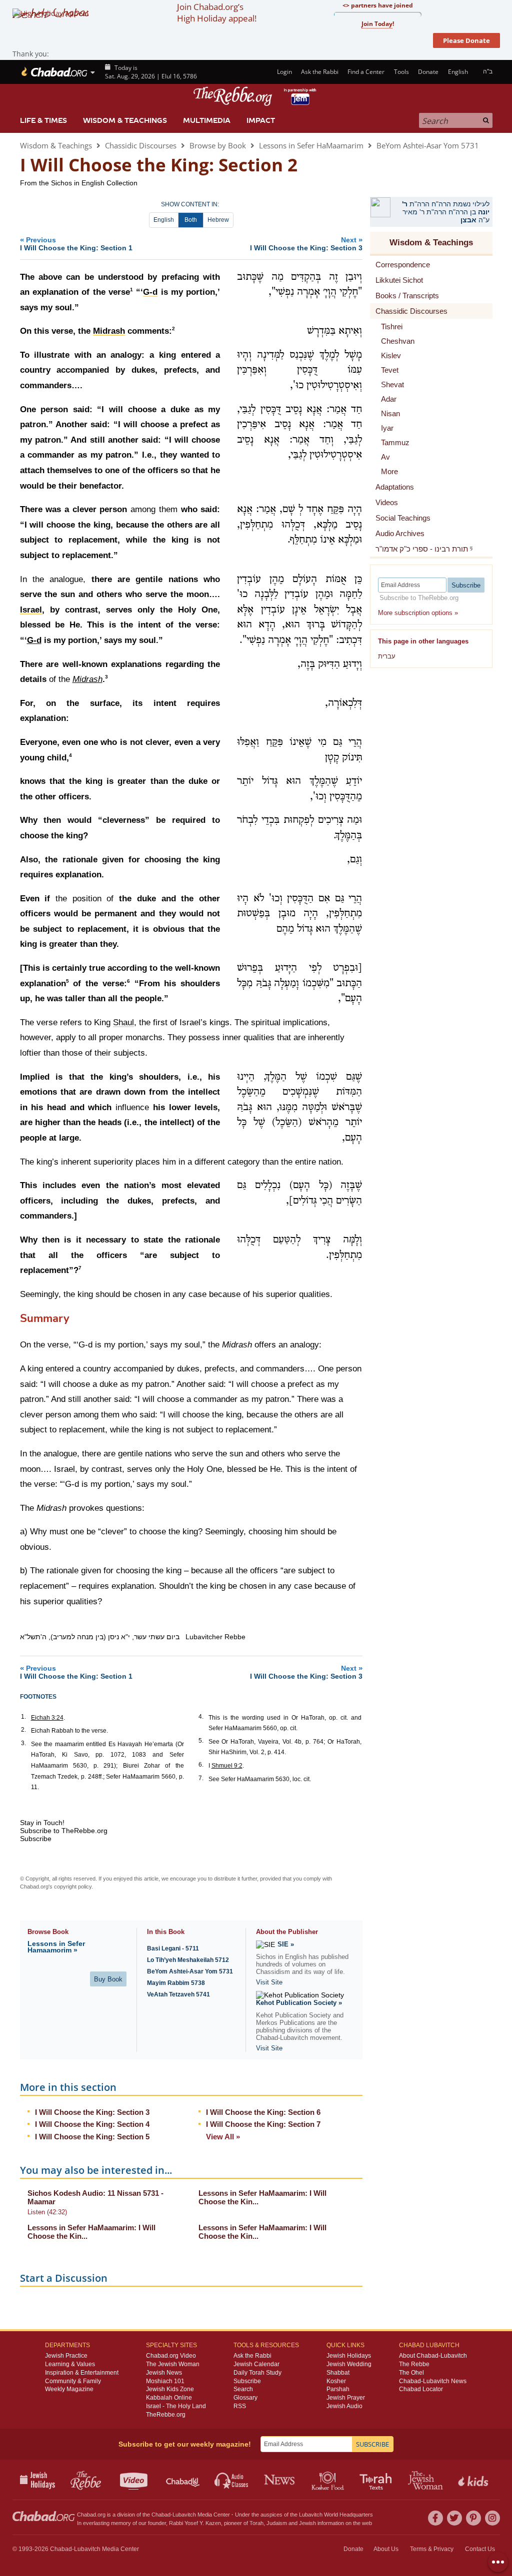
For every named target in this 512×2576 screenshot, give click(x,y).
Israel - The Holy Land (176, 2406)
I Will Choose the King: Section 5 (92, 2137)
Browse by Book (218, 145)
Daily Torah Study (257, 2373)
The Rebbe (414, 2364)
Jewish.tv (135, 2480)
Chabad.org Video (171, 2356)
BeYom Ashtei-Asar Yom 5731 (428, 145)
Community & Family (73, 2381)
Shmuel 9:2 (227, 1766)
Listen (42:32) (47, 2212)
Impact (261, 120)
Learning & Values (70, 2364)
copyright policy (73, 1887)
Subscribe (247, 2381)
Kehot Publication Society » (299, 2003)
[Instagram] (492, 2518)
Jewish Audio (344, 2406)
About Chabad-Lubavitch (433, 2356)
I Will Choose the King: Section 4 (92, 2124)
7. (201, 1778)
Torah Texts (377, 2480)
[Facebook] (435, 2518)
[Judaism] (54, 72)
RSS (240, 2406)
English (164, 220)
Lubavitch (184, 2515)
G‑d (34, 640)
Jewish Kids (474, 2480)
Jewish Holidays (349, 2356)
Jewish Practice (66, 2356)
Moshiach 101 (165, 2381)
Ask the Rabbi (320, 72)
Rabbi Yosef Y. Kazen (195, 2523)
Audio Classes (232, 2480)
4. (201, 1717)
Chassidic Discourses (141, 145)
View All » (223, 2137)
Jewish (307, 2523)
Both (191, 220)
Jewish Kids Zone (170, 2389)
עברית (387, 656)
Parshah (338, 2389)
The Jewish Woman (173, 2364)
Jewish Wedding (349, 2364)
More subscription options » (418, 613)
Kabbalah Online (169, 2398)
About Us (386, 2549)
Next (306, 244)
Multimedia (207, 120)
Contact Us (480, 2549)
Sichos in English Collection (94, 183)
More (389, 471)
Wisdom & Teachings (125, 120)
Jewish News (164, 2373)
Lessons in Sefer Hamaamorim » (56, 1947)
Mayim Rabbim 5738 (176, 1983)
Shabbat (338, 2373)
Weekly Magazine (69, 2389)
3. (23, 1743)
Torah (256, 2523)
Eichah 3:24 (47, 1718)
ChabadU (183, 2480)
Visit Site (269, 1982)
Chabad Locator (421, 2389)
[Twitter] (454, 2518)
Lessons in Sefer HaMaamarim (311, 145)
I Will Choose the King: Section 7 (263, 2124)
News (280, 2480)
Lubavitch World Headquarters (336, 2515)
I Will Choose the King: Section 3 (92, 2112)
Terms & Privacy (432, 2549)
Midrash (87, 679)
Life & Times (43, 120)
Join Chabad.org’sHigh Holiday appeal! (217, 12)
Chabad (161, 2515)
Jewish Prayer (346, 2398)
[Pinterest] (473, 2518)
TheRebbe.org (166, 2415)
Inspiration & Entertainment (82, 2373)
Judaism (277, 2523)
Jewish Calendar (256, 2364)
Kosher (336, 2381)
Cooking (329, 2480)
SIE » (286, 1944)
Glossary (245, 2398)
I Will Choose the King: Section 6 (263, 2112)
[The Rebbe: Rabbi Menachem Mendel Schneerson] (256, 96)
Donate (428, 72)
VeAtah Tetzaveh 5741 (178, 1994)
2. (23, 1730)
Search (243, 2389)
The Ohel (411, 2373)
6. (201, 1765)
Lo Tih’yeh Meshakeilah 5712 (188, 1960)
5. (201, 1741)
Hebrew (218, 220)
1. (23, 1717)
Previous (76, 244)
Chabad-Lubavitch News (433, 2381)
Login (283, 72)
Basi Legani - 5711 (173, 1948)
